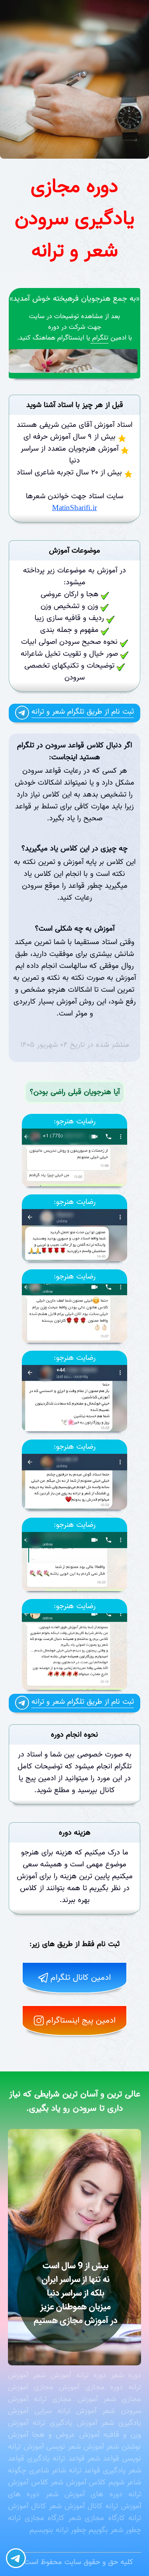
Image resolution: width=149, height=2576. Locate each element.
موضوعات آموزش (74, 551)
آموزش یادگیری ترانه (65, 2423)
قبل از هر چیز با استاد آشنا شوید (75, 405)
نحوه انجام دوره (74, 1735)
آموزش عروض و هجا (66, 2435)
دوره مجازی (104, 2387)
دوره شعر (126, 2375)
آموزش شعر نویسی (75, 2447)
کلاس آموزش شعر (78, 2482)
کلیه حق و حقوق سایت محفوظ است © (75, 2562)
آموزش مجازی (56, 2387)
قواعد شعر (103, 2459)
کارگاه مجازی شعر (97, 2518)
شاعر (59, 2470)
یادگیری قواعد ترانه (97, 2470)
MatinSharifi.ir (74, 508)
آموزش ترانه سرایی (65, 2411)
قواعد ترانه (68, 2459)
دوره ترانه (91, 2375)
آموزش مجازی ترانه (66, 2399)
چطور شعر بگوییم (115, 2530)
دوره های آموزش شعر (84, 2494)
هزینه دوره (75, 1833)
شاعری (39, 2470)
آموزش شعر (52, 2375)
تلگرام (99, 338)
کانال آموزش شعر (76, 2506)
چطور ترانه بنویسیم (58, 2530)
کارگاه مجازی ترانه (36, 2518)
